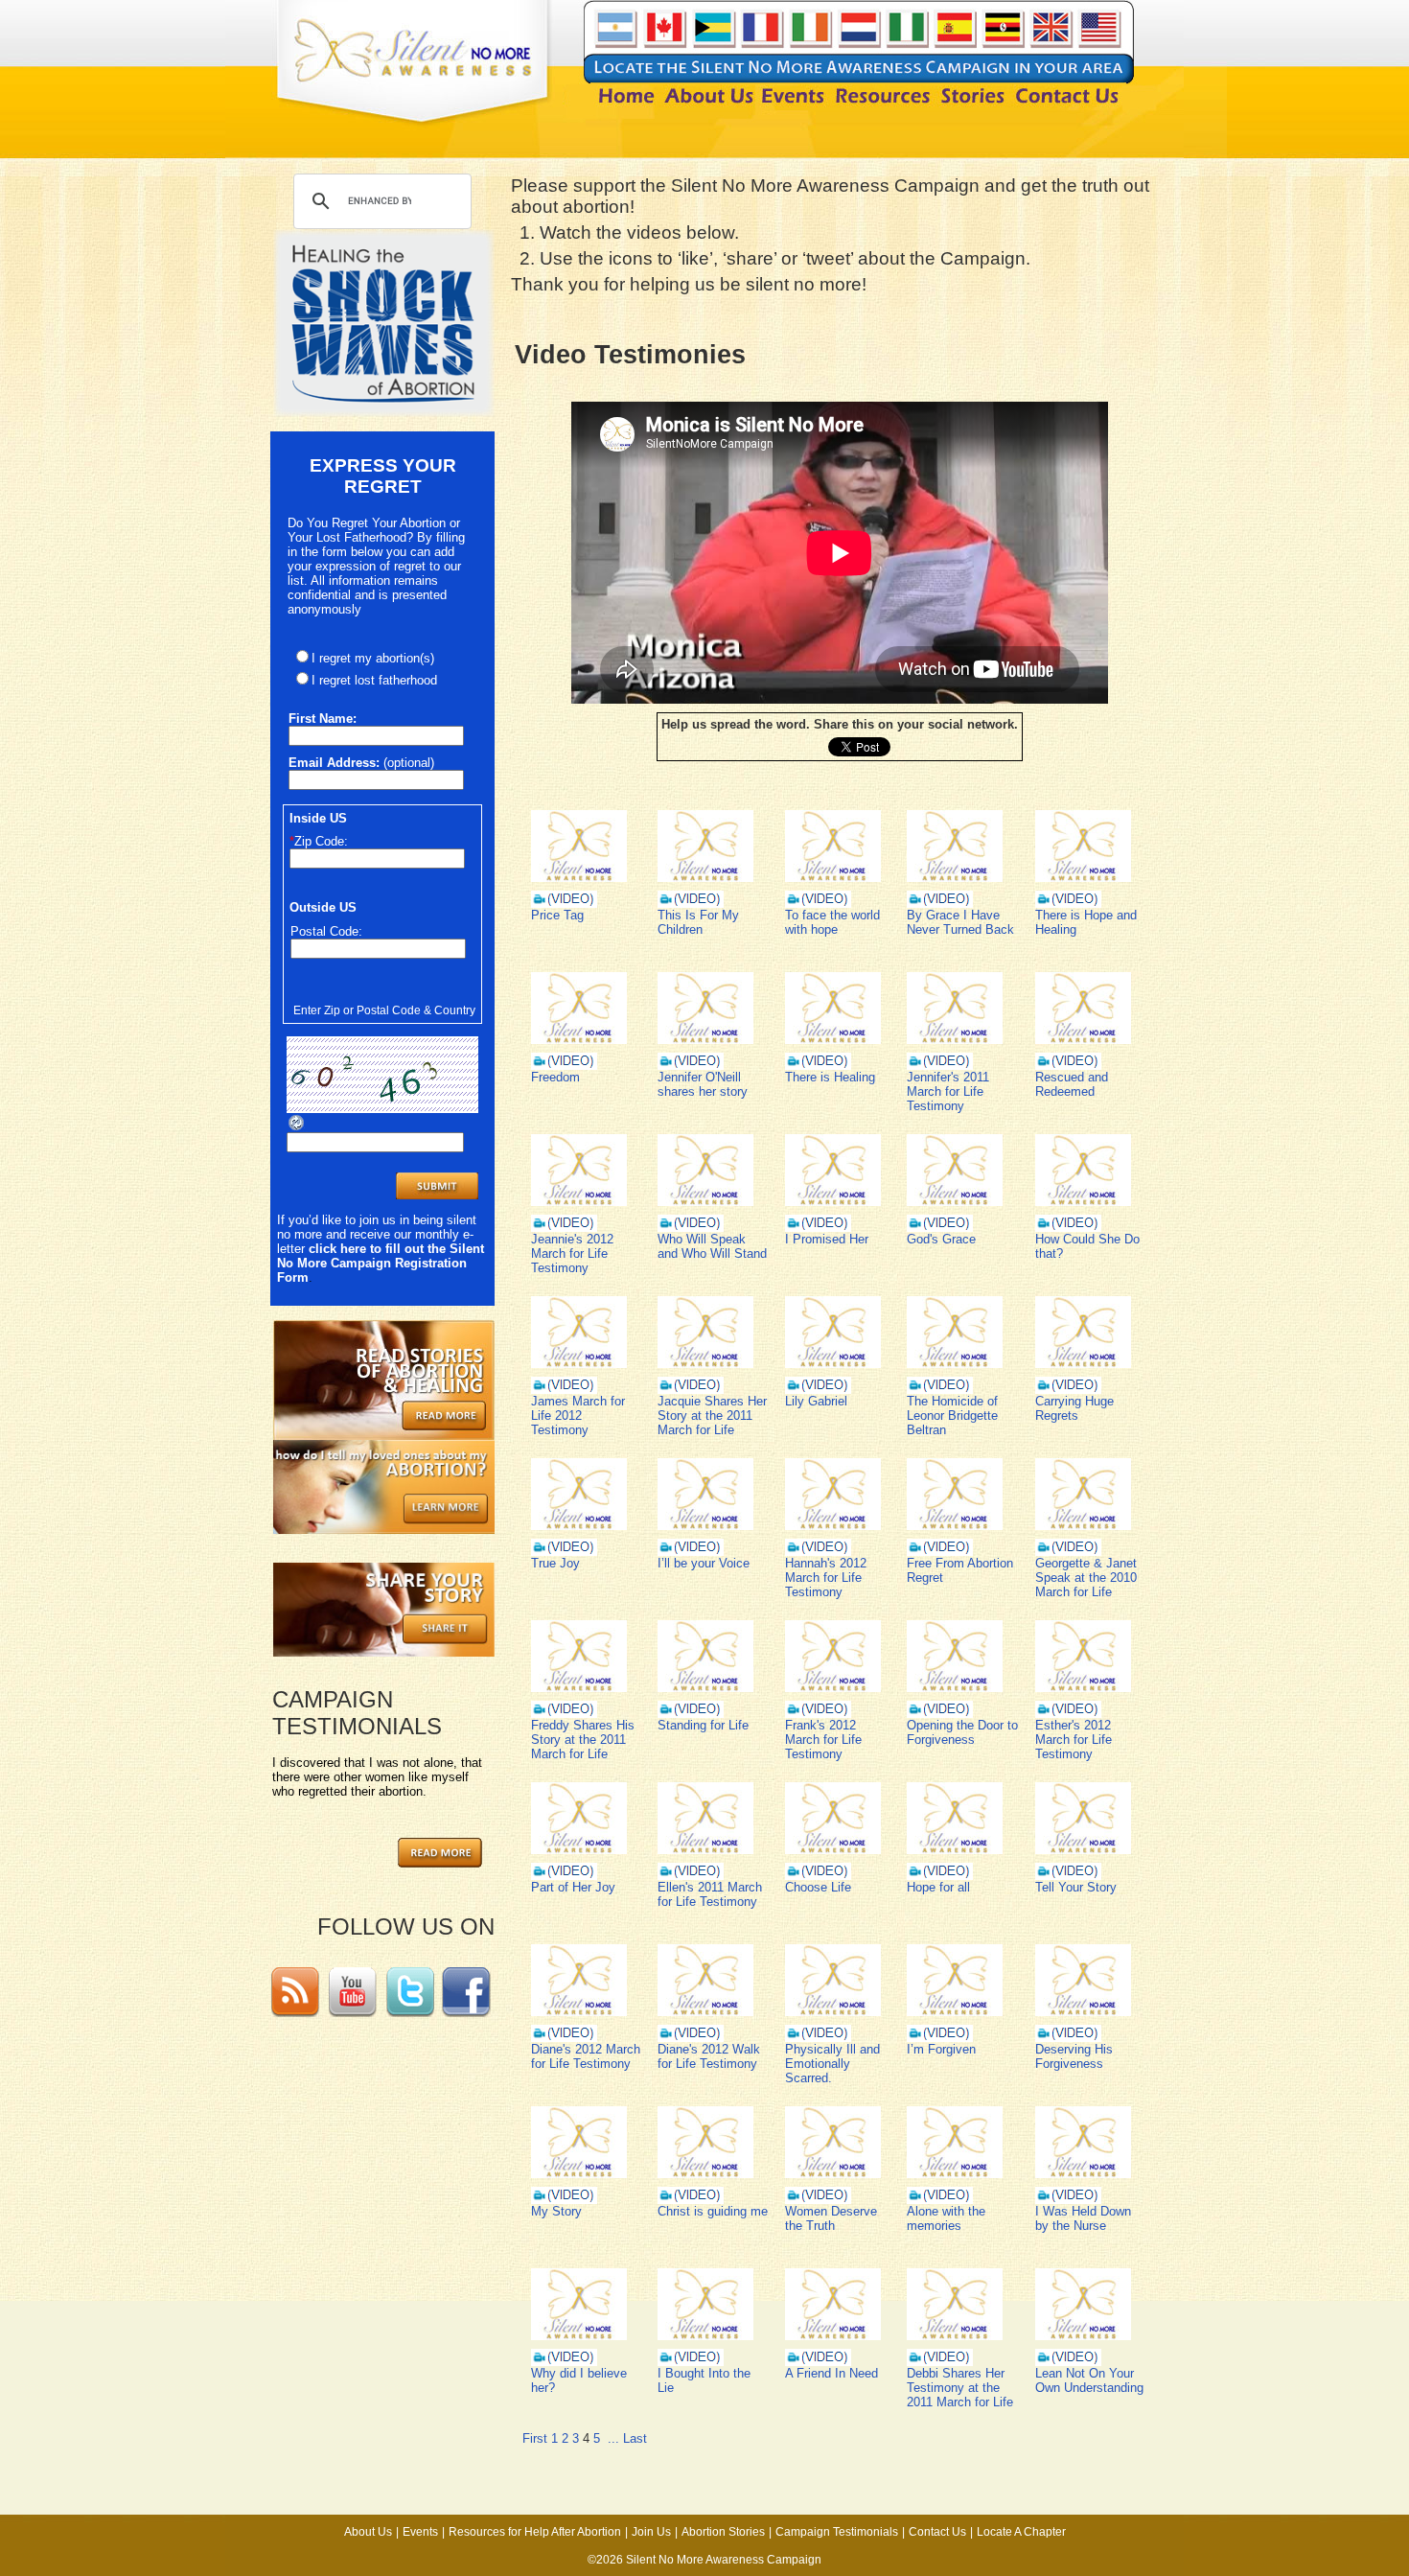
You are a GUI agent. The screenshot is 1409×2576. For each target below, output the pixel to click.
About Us (368, 2532)
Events (420, 2532)
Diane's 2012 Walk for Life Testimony (709, 2056)
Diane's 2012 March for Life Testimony (586, 2056)
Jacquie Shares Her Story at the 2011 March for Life (712, 1416)
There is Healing (830, 1077)
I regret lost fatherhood (374, 680)
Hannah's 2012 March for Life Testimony (826, 1578)
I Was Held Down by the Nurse (1083, 2218)
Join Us (651, 2532)
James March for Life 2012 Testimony (578, 1416)
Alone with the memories (946, 2218)
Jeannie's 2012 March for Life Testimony (572, 1253)
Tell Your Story (1076, 1887)
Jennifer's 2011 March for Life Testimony (948, 1091)
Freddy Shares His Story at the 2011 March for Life (583, 1740)
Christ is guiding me (713, 2211)
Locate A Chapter (1021, 2532)
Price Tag (557, 915)
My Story (556, 2211)
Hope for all (938, 1887)
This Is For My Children (698, 922)
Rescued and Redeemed (1072, 1084)
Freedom (555, 1077)
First (535, 2438)
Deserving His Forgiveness (1074, 2056)
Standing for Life (703, 1725)
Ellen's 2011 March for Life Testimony (710, 1894)
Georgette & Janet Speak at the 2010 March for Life (1086, 1578)
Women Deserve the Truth (831, 2218)
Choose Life (818, 1887)
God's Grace (941, 1239)
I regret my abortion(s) (373, 658)
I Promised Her (827, 1239)
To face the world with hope (832, 922)
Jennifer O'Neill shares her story (703, 1084)
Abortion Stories (723, 2532)
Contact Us (937, 2532)
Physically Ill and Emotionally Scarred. (832, 2064)
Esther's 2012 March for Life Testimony (1074, 1740)
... (613, 2438)
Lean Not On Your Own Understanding (1089, 2380)
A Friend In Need (832, 2373)
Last (635, 2438)
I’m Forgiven (941, 2049)
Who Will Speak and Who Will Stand (712, 1246)
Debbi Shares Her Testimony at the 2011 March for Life (960, 2388)
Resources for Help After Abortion (535, 2532)
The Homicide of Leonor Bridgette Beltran (952, 1416)
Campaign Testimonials (837, 2532)
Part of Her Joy (573, 1887)
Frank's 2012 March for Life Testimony (823, 1740)
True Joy (555, 1563)
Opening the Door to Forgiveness (962, 1732)
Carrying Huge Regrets (1074, 1408)
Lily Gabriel (816, 1401)
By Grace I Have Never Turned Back (960, 922)
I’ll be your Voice (704, 1563)
